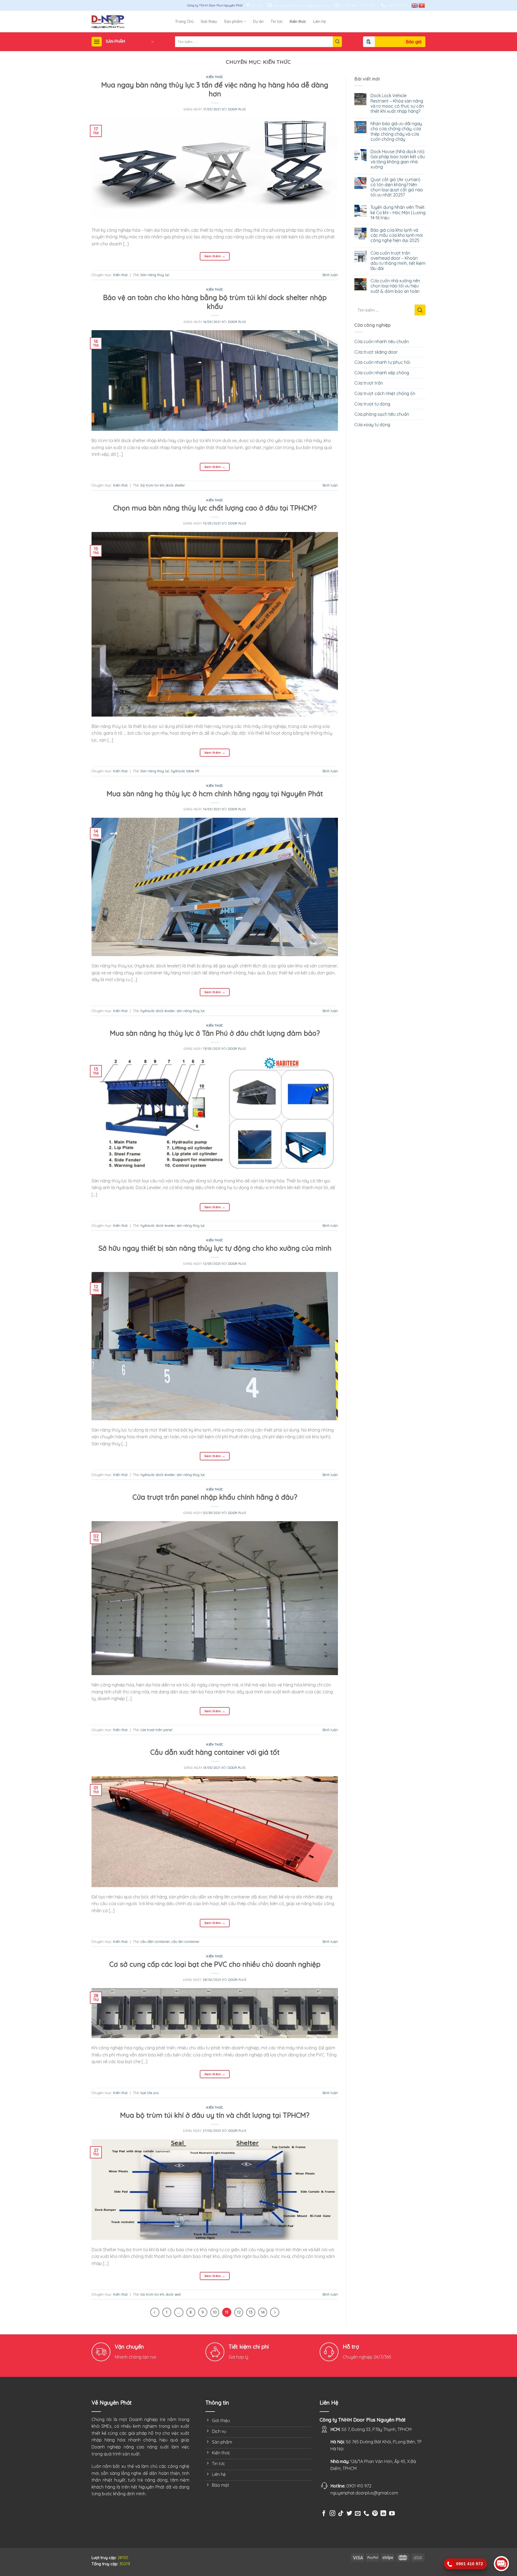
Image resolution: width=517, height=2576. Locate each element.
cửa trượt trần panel (156, 1730)
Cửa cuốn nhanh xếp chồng (382, 373)
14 (263, 2312)
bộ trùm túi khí (152, 485)
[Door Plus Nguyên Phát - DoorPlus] (133, 22)
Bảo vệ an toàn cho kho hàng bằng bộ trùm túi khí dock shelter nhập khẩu (215, 302)
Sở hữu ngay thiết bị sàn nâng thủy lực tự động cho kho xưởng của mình (215, 1248)
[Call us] (366, 2516)
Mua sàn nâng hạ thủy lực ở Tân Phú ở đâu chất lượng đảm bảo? (215, 1033)
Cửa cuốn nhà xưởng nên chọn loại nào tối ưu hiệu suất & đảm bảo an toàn (395, 286)
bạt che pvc (150, 2093)
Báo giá (414, 42)
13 (251, 2312)
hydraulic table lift (185, 771)
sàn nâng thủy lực (191, 1011)
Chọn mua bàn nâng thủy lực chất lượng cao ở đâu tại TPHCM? (215, 508)
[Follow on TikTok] (341, 2514)
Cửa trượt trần (369, 383)
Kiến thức (298, 22)
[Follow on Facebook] (324, 2514)
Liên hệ (319, 22)
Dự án (258, 22)
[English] (415, 5)
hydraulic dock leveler (158, 1011)
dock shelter (175, 485)
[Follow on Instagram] (332, 2514)
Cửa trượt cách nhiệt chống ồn (385, 393)
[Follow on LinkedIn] (383, 2514)
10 (215, 2312)
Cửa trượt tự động (372, 404)
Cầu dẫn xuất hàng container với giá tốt (215, 1752)
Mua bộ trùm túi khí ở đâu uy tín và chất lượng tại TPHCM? (215, 2115)
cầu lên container (186, 1941)
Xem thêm (215, 256)
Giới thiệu (209, 22)
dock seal (173, 2294)
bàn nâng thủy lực (155, 275)
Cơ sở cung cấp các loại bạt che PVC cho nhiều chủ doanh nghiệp (215, 1964)
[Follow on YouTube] (392, 2514)
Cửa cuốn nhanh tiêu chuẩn (382, 341)
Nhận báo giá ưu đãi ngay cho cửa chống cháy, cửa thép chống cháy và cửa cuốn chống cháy (396, 131)
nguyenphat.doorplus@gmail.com (364, 2493)
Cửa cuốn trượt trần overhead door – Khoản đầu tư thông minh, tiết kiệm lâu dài (398, 261)
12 (239, 2312)
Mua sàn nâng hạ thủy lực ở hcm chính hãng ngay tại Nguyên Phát (215, 794)
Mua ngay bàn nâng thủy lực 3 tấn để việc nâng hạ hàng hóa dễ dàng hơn (215, 89)
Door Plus (237, 109)
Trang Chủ (184, 22)
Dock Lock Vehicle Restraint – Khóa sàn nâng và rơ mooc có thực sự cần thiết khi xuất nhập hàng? (397, 103)
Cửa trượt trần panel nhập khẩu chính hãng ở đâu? (215, 1497)
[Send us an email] (358, 2514)
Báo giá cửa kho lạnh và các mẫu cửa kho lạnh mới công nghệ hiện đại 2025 (397, 235)
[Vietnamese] (422, 5)
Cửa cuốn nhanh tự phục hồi (382, 362)
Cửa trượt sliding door (376, 352)
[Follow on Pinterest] (375, 2514)
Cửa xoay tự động (372, 425)
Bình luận (330, 275)
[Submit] (337, 42)
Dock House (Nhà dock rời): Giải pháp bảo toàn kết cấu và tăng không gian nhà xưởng (398, 159)
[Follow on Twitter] (349, 2514)
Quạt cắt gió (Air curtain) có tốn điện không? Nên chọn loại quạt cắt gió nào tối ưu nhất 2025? (397, 187)
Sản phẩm (233, 22)
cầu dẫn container (155, 1941)
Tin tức (277, 22)
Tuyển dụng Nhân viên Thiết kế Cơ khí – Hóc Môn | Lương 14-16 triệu (398, 212)
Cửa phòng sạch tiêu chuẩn (382, 414)
